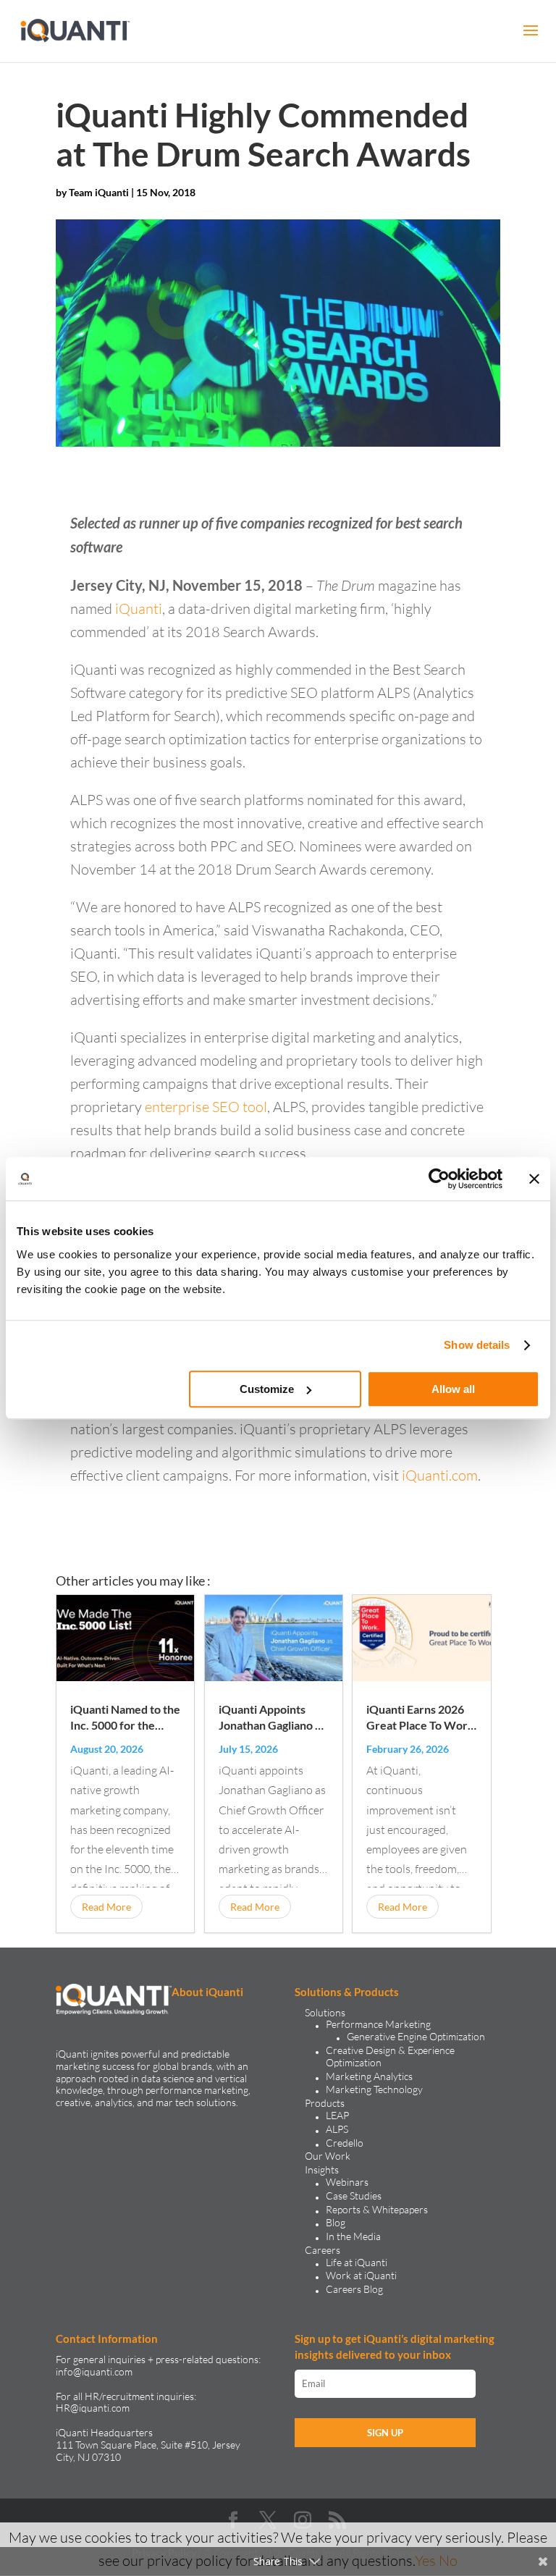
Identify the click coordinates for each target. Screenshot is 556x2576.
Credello (345, 2143)
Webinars (347, 2182)
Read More (106, 1907)
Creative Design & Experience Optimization (390, 2056)
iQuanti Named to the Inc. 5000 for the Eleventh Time (125, 1725)
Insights (322, 2169)
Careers (323, 2250)
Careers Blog (354, 2289)
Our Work (328, 2156)
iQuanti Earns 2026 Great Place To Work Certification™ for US (421, 1725)
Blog (336, 2222)
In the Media (353, 2236)
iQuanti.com (440, 1475)
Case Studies (354, 2196)
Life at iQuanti (357, 2262)
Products (325, 2103)
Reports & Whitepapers (377, 2209)
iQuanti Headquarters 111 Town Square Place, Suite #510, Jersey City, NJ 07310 (148, 2445)
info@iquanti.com (94, 2371)
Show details (477, 1345)
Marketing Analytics (369, 2076)
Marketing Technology (374, 2089)
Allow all (453, 1389)
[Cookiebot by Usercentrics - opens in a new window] (439, 1179)
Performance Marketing (378, 2024)
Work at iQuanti (361, 2275)
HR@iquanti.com (93, 2408)
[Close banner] (534, 1179)
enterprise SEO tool (206, 1107)
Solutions (325, 2012)
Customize (267, 1389)
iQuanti (139, 609)
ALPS (337, 2129)
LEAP (337, 2115)
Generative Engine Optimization (416, 2036)
